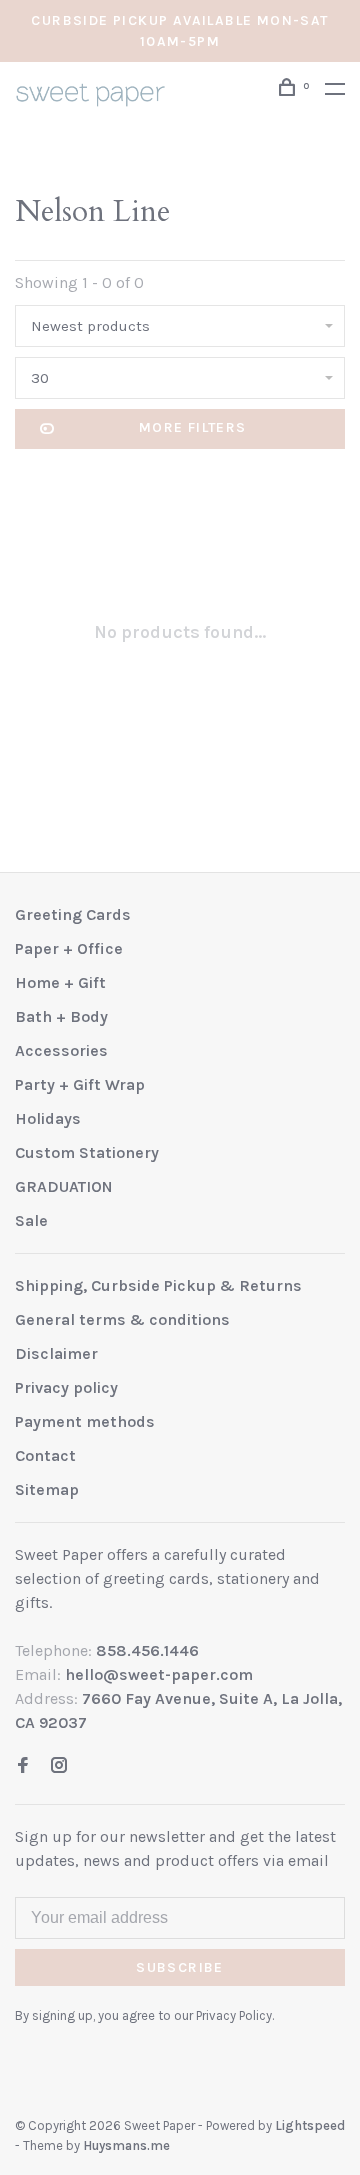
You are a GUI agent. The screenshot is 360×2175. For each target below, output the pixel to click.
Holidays (48, 1118)
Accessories (61, 1050)
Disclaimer (56, 1353)
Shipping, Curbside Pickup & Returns (158, 1285)
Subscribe (180, 1967)
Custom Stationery (87, 1152)
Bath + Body (61, 1016)
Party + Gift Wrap (80, 1084)
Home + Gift (60, 982)
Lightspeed (310, 2125)
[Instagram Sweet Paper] (59, 1766)
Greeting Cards (73, 914)
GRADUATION (64, 1186)
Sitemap (47, 1489)
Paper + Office (69, 948)
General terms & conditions (122, 1319)
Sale (31, 1220)
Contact (45, 1455)
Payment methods (85, 1421)
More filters (193, 427)
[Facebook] (23, 1766)
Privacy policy (66, 1387)
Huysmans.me (126, 2145)
